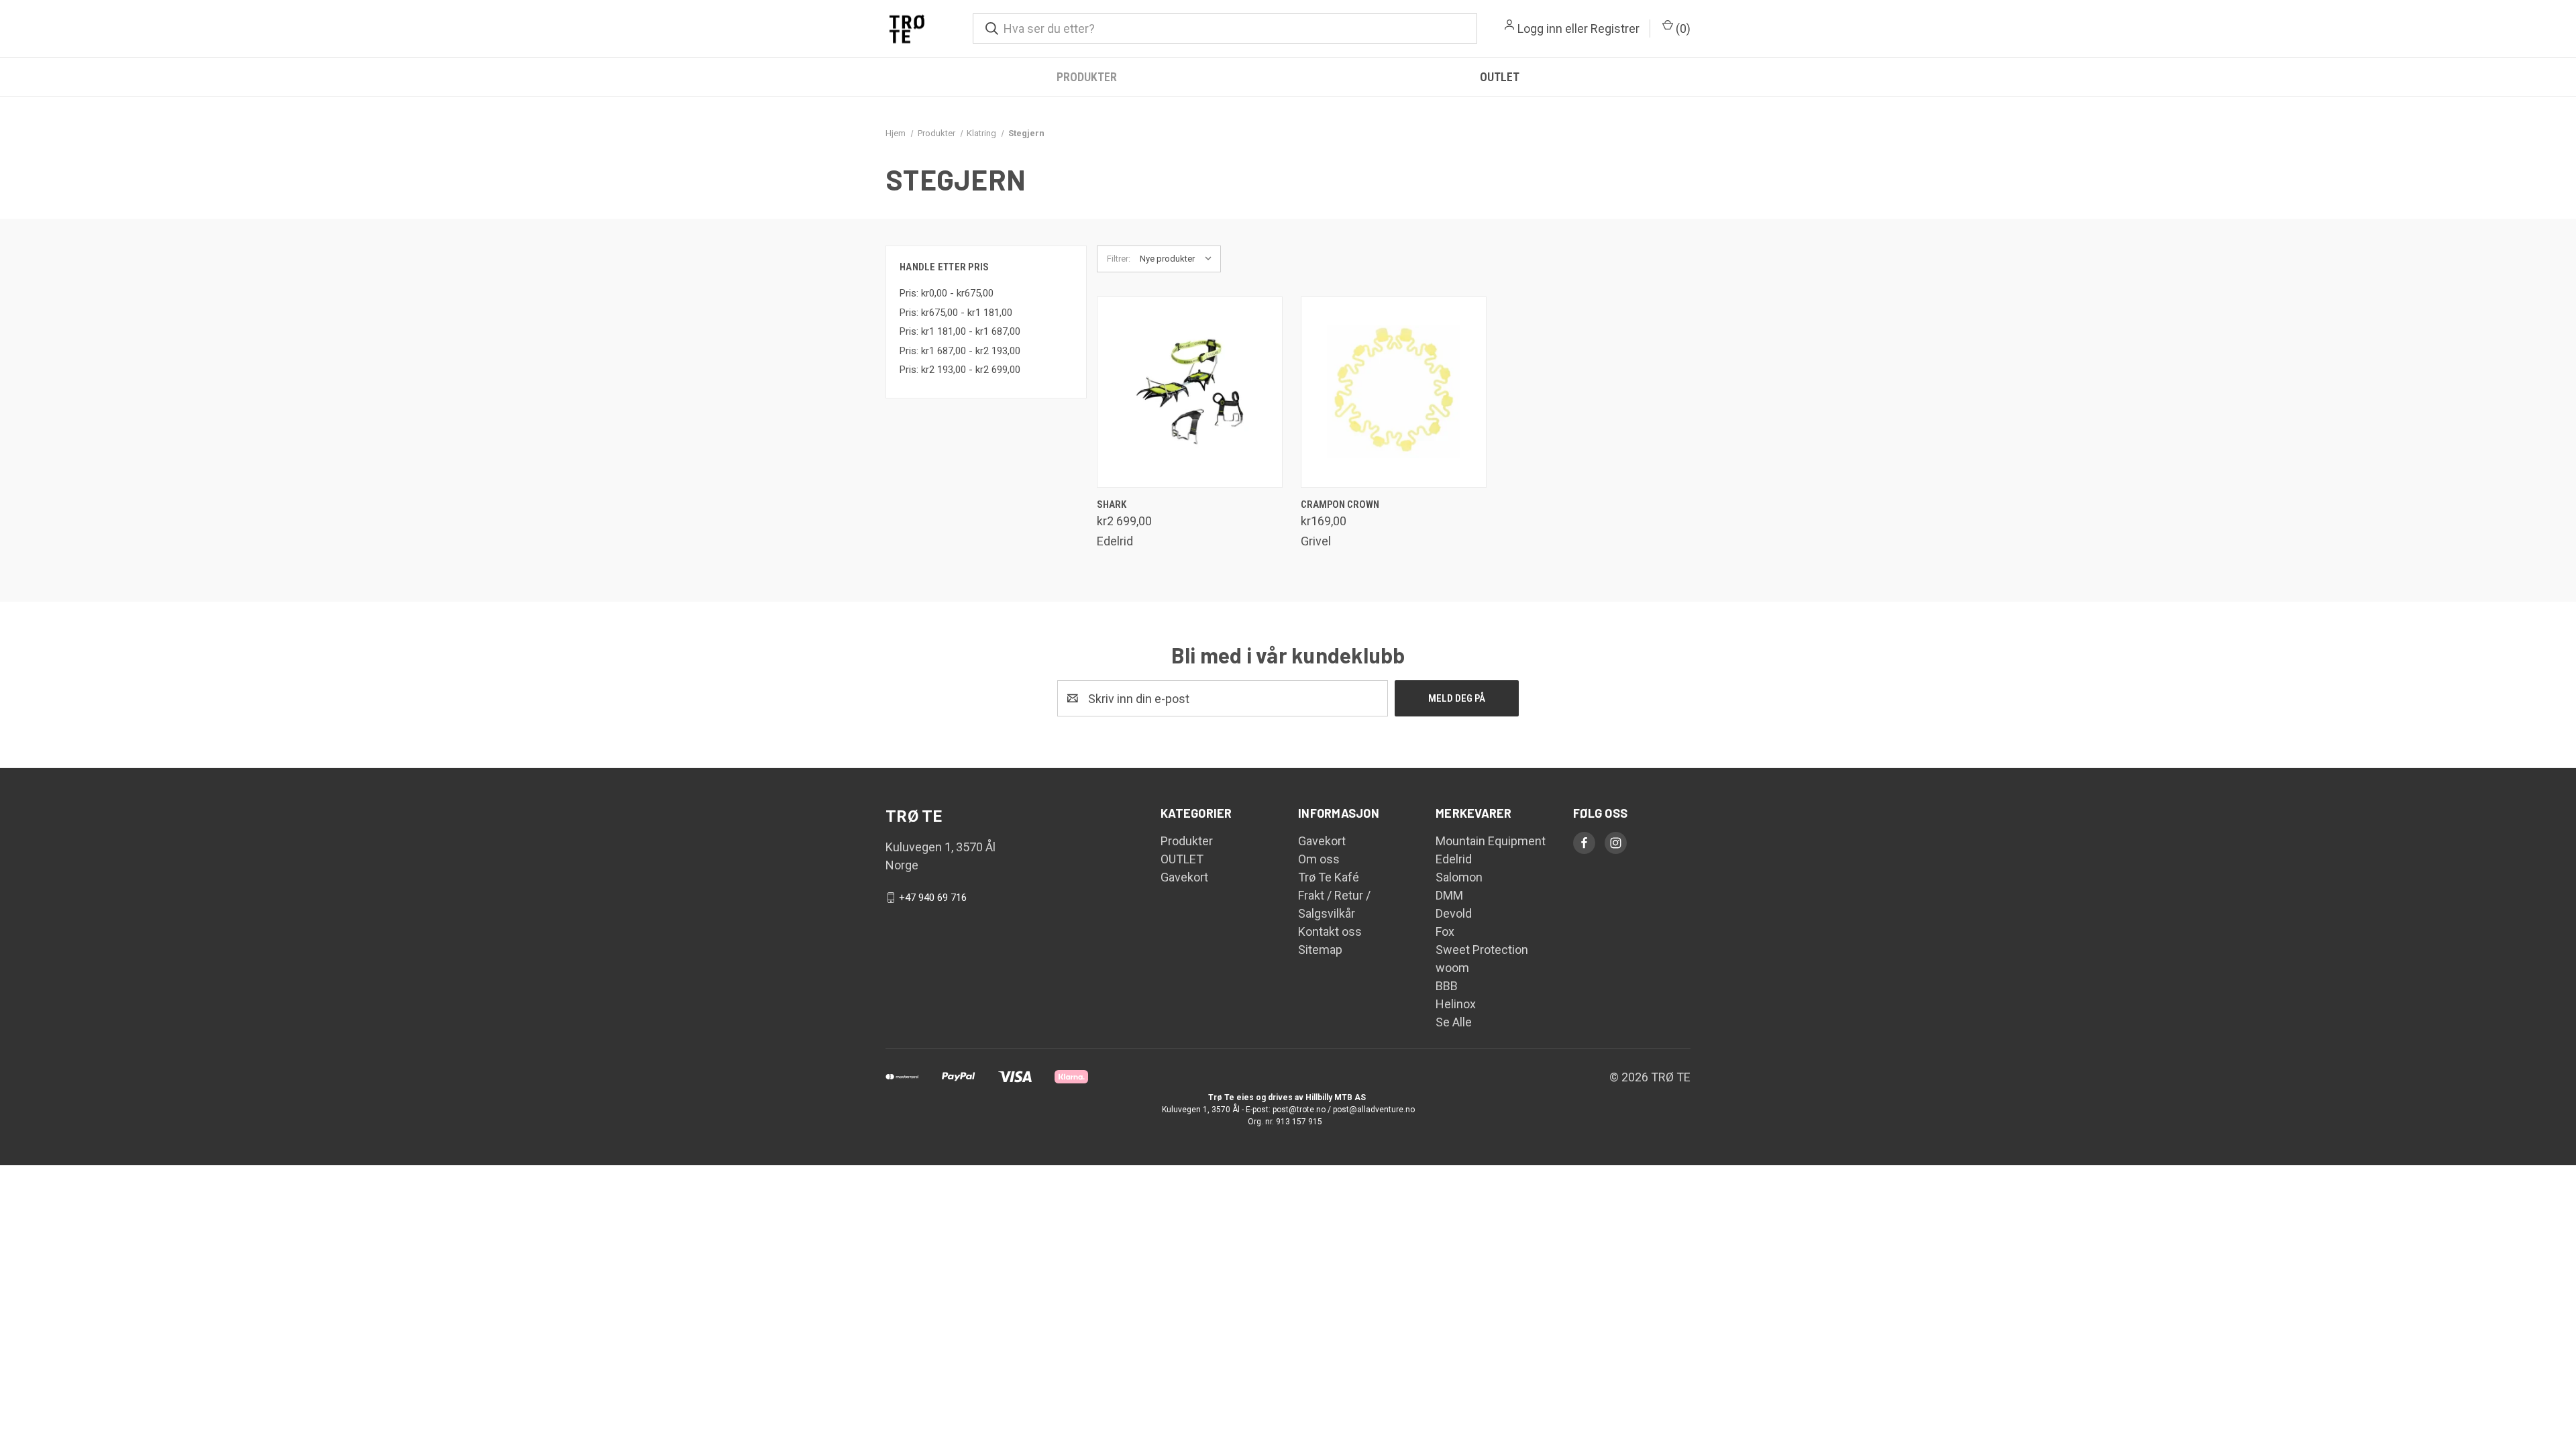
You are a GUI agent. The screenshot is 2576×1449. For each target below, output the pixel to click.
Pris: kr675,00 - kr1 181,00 (956, 313)
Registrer (1615, 29)
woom (1452, 968)
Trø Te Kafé (1329, 877)
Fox (1445, 931)
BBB (1447, 986)
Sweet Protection (1482, 950)
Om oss (1319, 859)
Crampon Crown (1340, 504)
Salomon (1459, 877)
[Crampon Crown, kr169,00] (1394, 392)
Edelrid (1454, 859)
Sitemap (1320, 950)
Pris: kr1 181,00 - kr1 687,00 (960, 331)
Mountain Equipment (1491, 841)
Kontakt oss (1330, 931)
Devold (1454, 913)
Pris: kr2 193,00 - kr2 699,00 (960, 370)
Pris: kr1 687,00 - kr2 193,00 (960, 351)
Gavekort (1184, 877)
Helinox (1456, 1004)
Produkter (1087, 77)
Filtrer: (1119, 259)
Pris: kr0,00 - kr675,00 (947, 293)
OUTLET (1500, 77)
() (1682, 29)
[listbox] (1179, 259)
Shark (1112, 504)
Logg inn (1540, 29)
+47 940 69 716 (933, 898)
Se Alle (1454, 1022)
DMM (1449, 895)
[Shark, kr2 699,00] (1190, 392)
